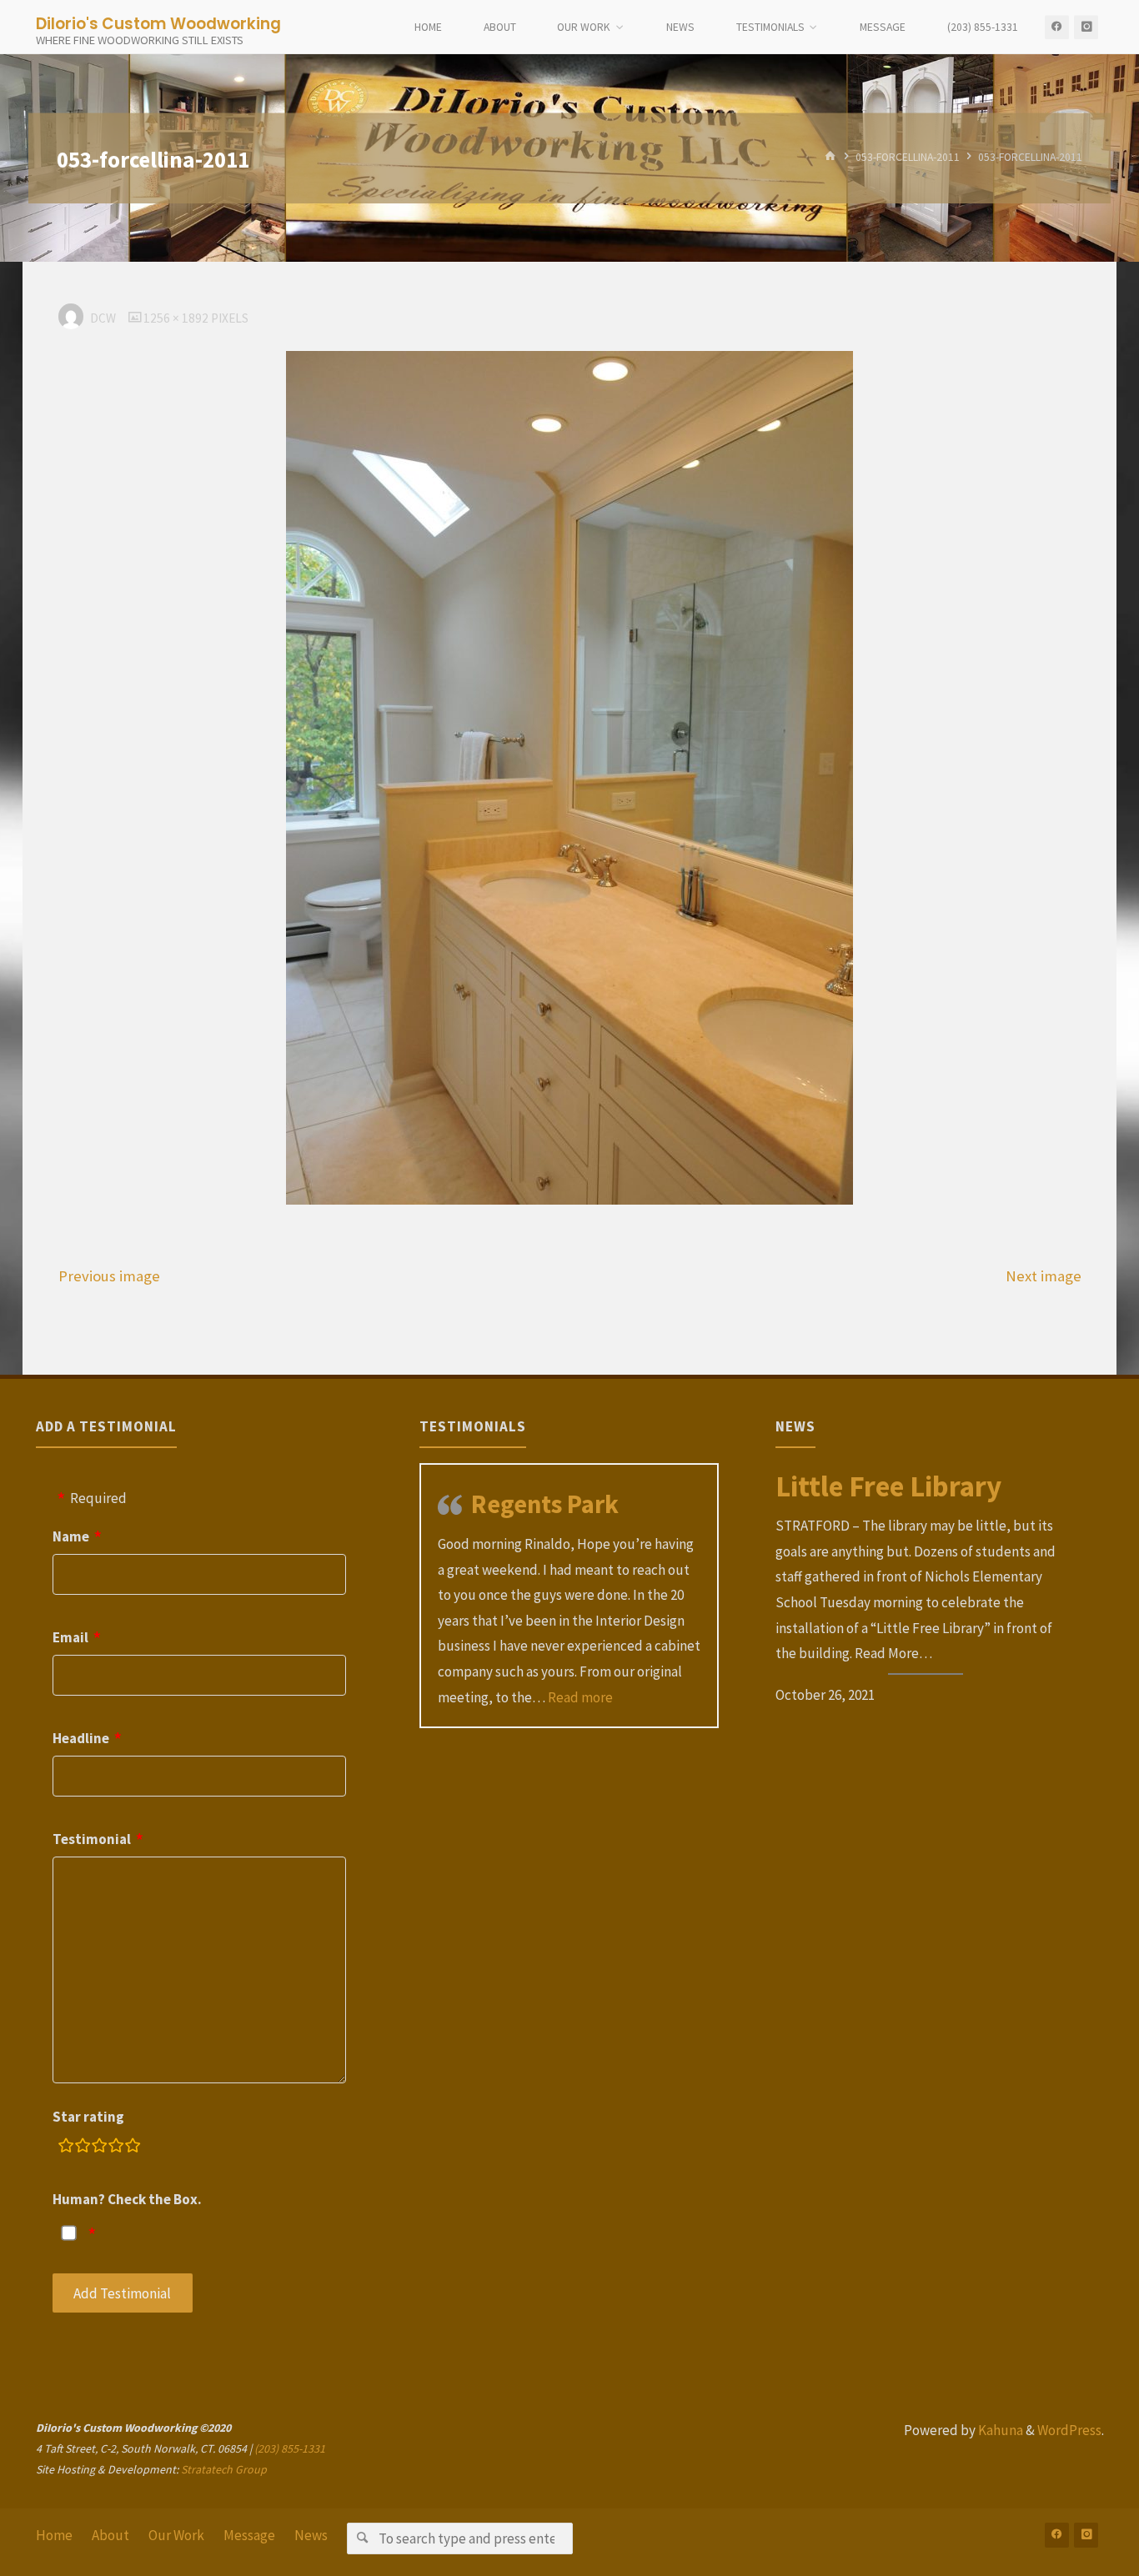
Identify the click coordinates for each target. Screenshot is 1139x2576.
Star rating (88, 2117)
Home (54, 2535)
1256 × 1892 (177, 318)
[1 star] (66, 2148)
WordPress (1069, 2430)
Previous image (109, 1276)
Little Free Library (888, 1486)
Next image (1044, 1276)
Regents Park (545, 1504)
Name (71, 1536)
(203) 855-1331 (290, 2448)
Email (70, 1637)
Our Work (176, 2535)
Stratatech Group (224, 2469)
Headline (81, 1738)
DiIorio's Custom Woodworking (158, 23)
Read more (580, 1697)
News (311, 2535)
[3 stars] (99, 2148)
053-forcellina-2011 (908, 157)
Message (249, 2535)
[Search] (362, 2538)
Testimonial (92, 1839)
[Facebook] (1057, 27)
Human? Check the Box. (127, 2199)
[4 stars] (116, 2148)
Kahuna (999, 2430)
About (110, 2535)
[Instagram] (1086, 27)
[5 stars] (133, 2148)
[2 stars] (83, 2148)
